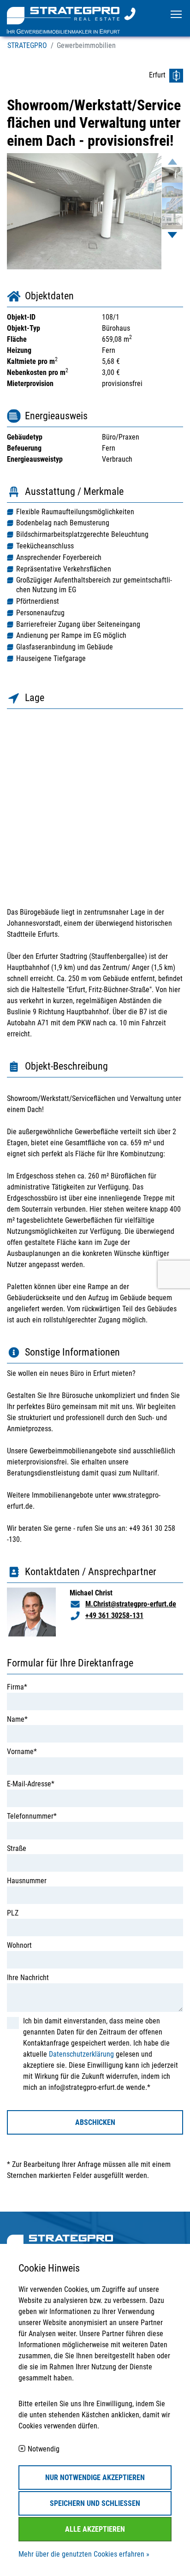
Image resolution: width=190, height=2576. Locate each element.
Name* (17, 1719)
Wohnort (19, 1945)
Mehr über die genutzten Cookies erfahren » (84, 2554)
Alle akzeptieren (95, 2529)
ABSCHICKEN (95, 2122)
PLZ (13, 1913)
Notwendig (44, 2449)
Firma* (17, 1687)
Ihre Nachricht (28, 1978)
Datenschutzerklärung (81, 2054)
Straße (17, 1848)
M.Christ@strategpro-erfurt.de (131, 1604)
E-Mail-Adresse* (31, 1784)
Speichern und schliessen (95, 2503)
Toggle (176, 14)
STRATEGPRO (27, 45)
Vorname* (22, 1752)
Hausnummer (27, 1881)
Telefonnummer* (32, 1816)
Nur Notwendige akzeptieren (95, 2478)
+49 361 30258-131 (114, 1615)
